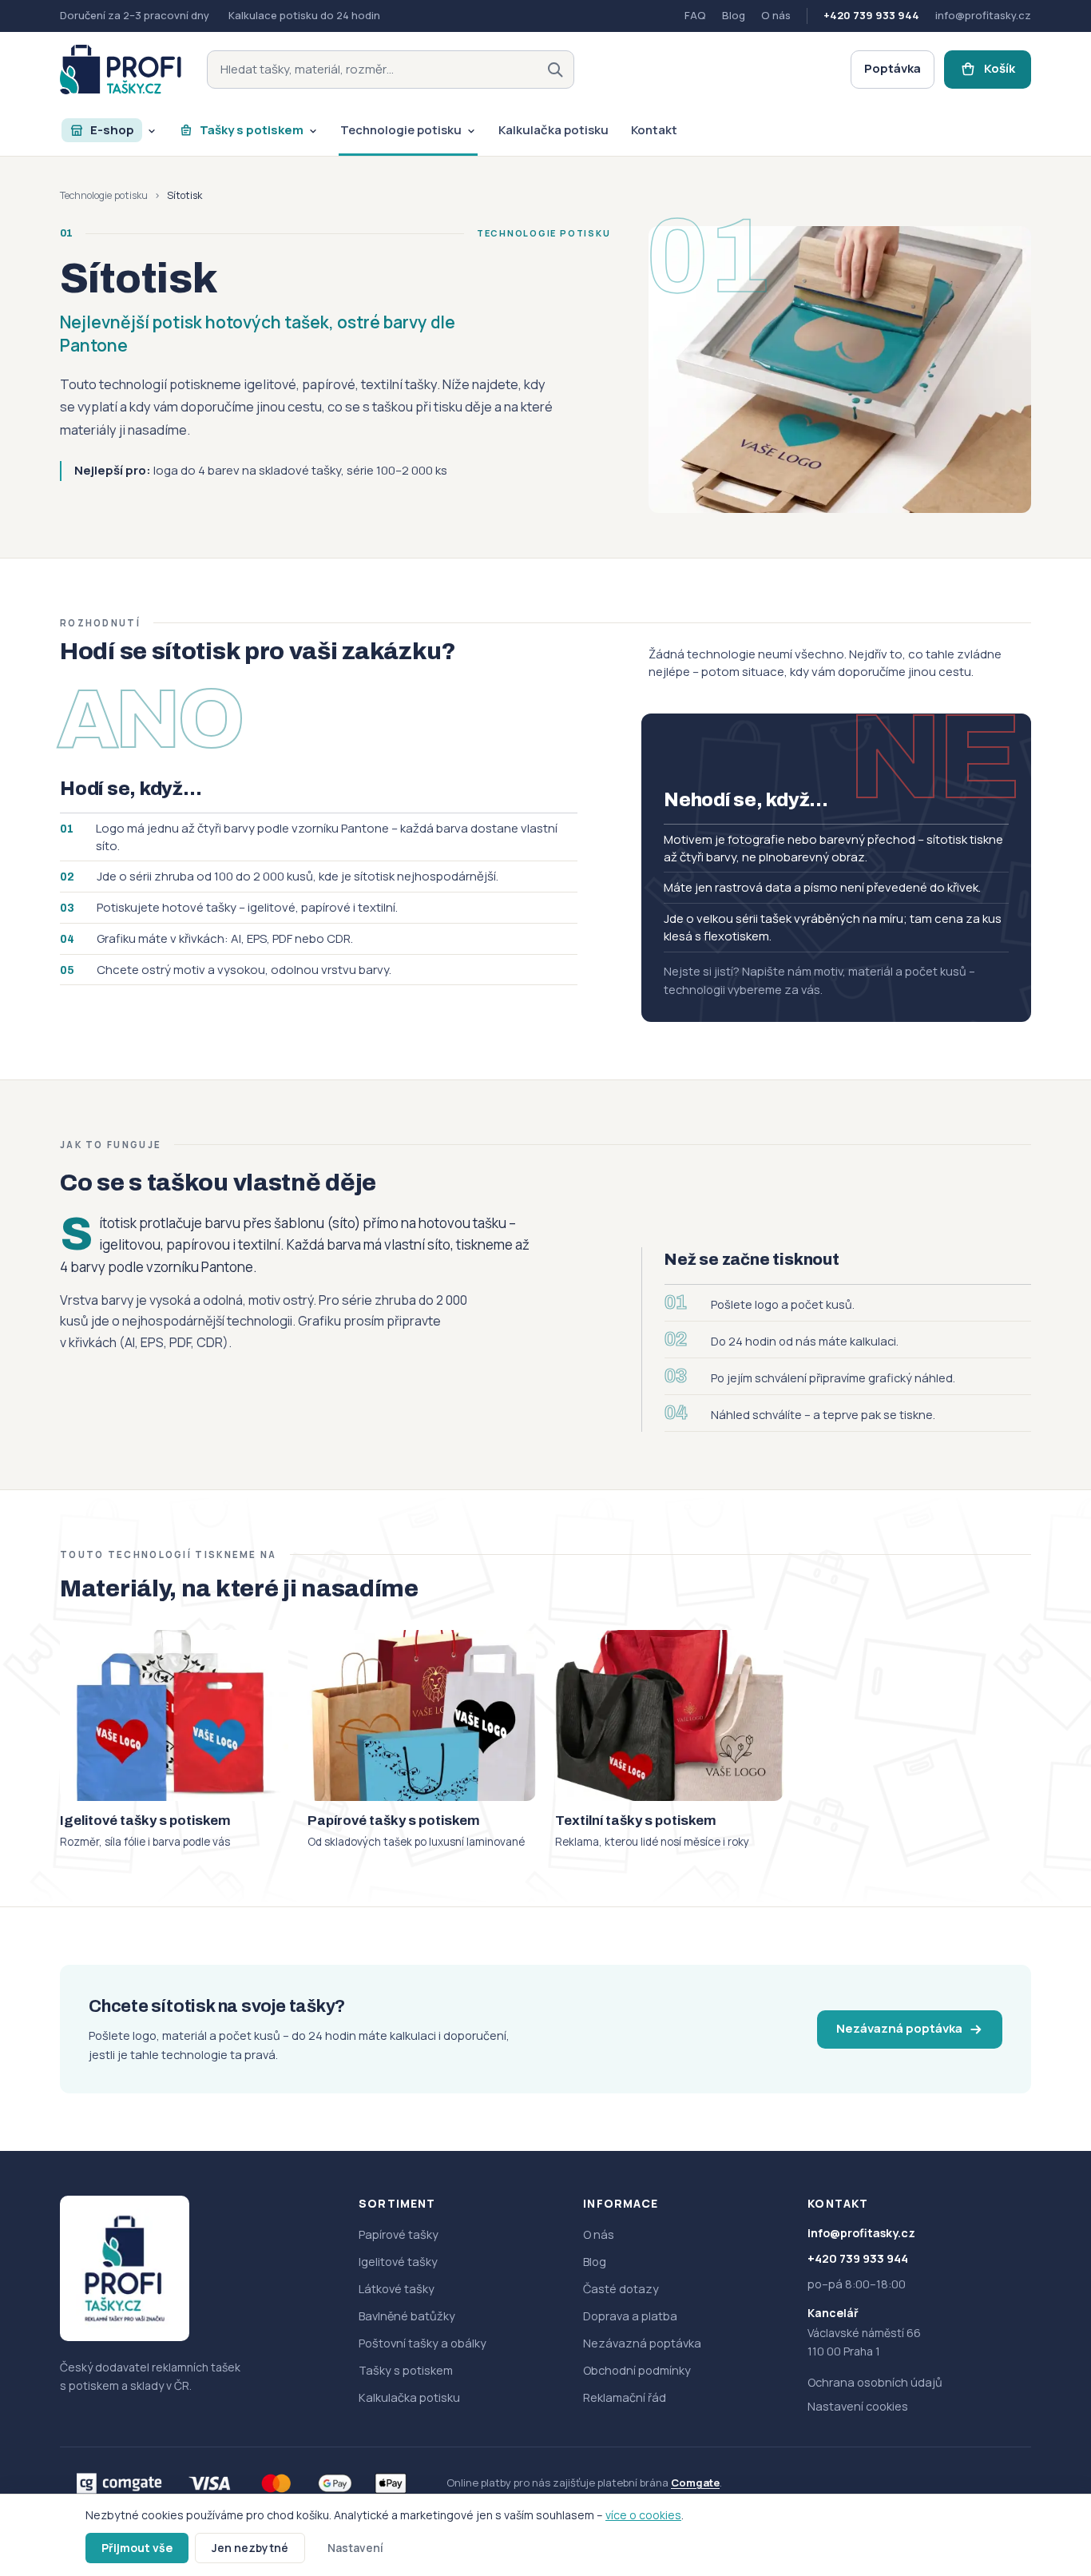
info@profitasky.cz (983, 15)
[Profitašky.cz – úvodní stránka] (121, 70)
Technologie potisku (104, 195)
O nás (776, 15)
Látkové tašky (397, 2289)
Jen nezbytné (250, 2548)
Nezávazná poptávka (899, 2028)
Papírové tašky (399, 2234)
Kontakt (838, 2203)
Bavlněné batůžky (407, 2316)
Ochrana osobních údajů (875, 2382)
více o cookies (643, 2515)
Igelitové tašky (398, 2262)
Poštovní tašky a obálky (423, 2343)
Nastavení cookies (858, 2406)
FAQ (695, 15)
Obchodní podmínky (637, 2370)
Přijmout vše (137, 2548)
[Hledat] (555, 70)
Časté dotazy (621, 2289)
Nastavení (355, 2548)
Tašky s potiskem (406, 2370)
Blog (734, 15)
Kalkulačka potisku (409, 2397)
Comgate (695, 2483)
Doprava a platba (630, 2316)
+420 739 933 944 (871, 15)
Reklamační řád (625, 2397)
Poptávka (893, 68)
